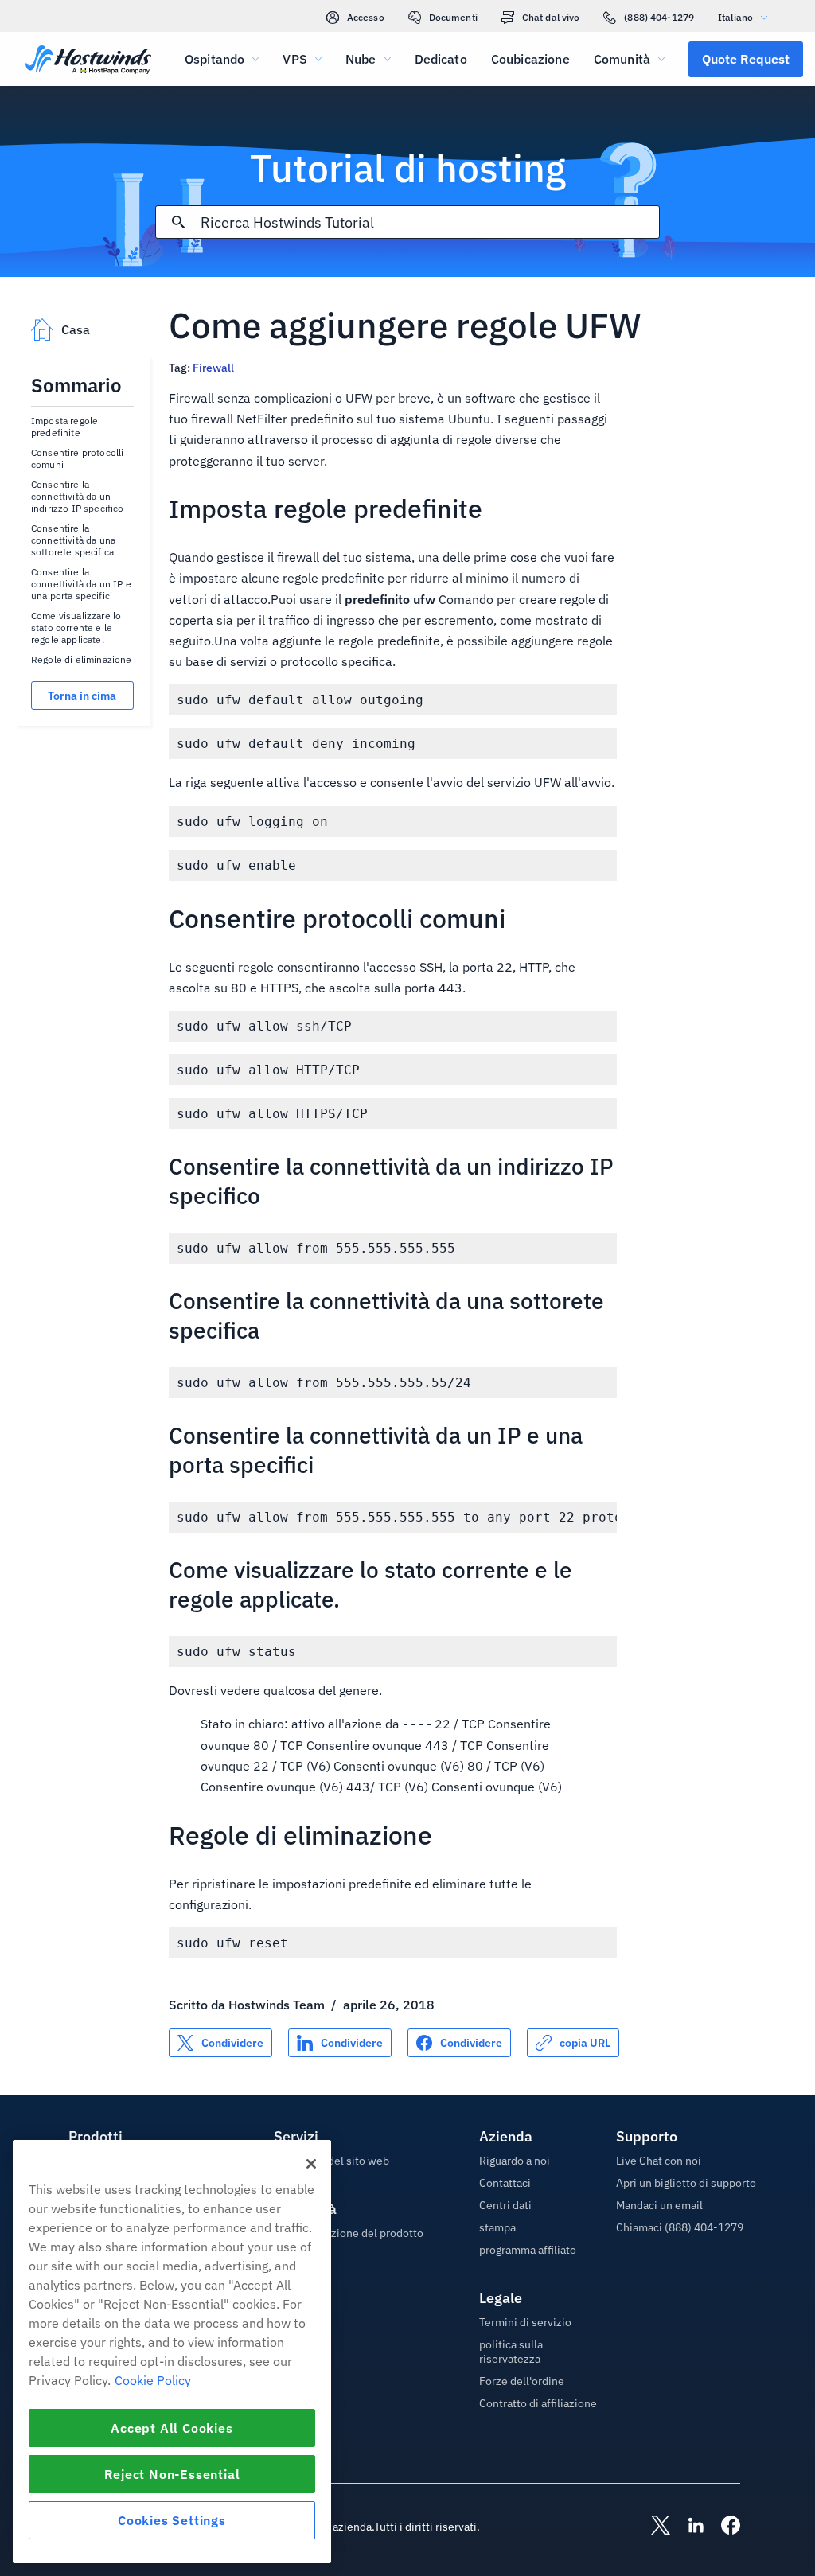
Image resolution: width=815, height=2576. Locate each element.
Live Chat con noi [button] (659, 2161)
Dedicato (441, 59)
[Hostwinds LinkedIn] (688, 2527)
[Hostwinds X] (653, 2527)
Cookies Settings (172, 2520)
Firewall (213, 368)
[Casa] (88, 62)
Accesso (366, 17)
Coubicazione (530, 59)
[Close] (311, 2164)
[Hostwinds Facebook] (723, 2527)
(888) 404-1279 (659, 17)
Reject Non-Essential (172, 2474)
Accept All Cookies (172, 2428)
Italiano (735, 17)
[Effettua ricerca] (178, 222)
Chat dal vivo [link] (551, 17)
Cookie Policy (153, 2380)
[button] (746, 59)
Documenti (453, 17)
